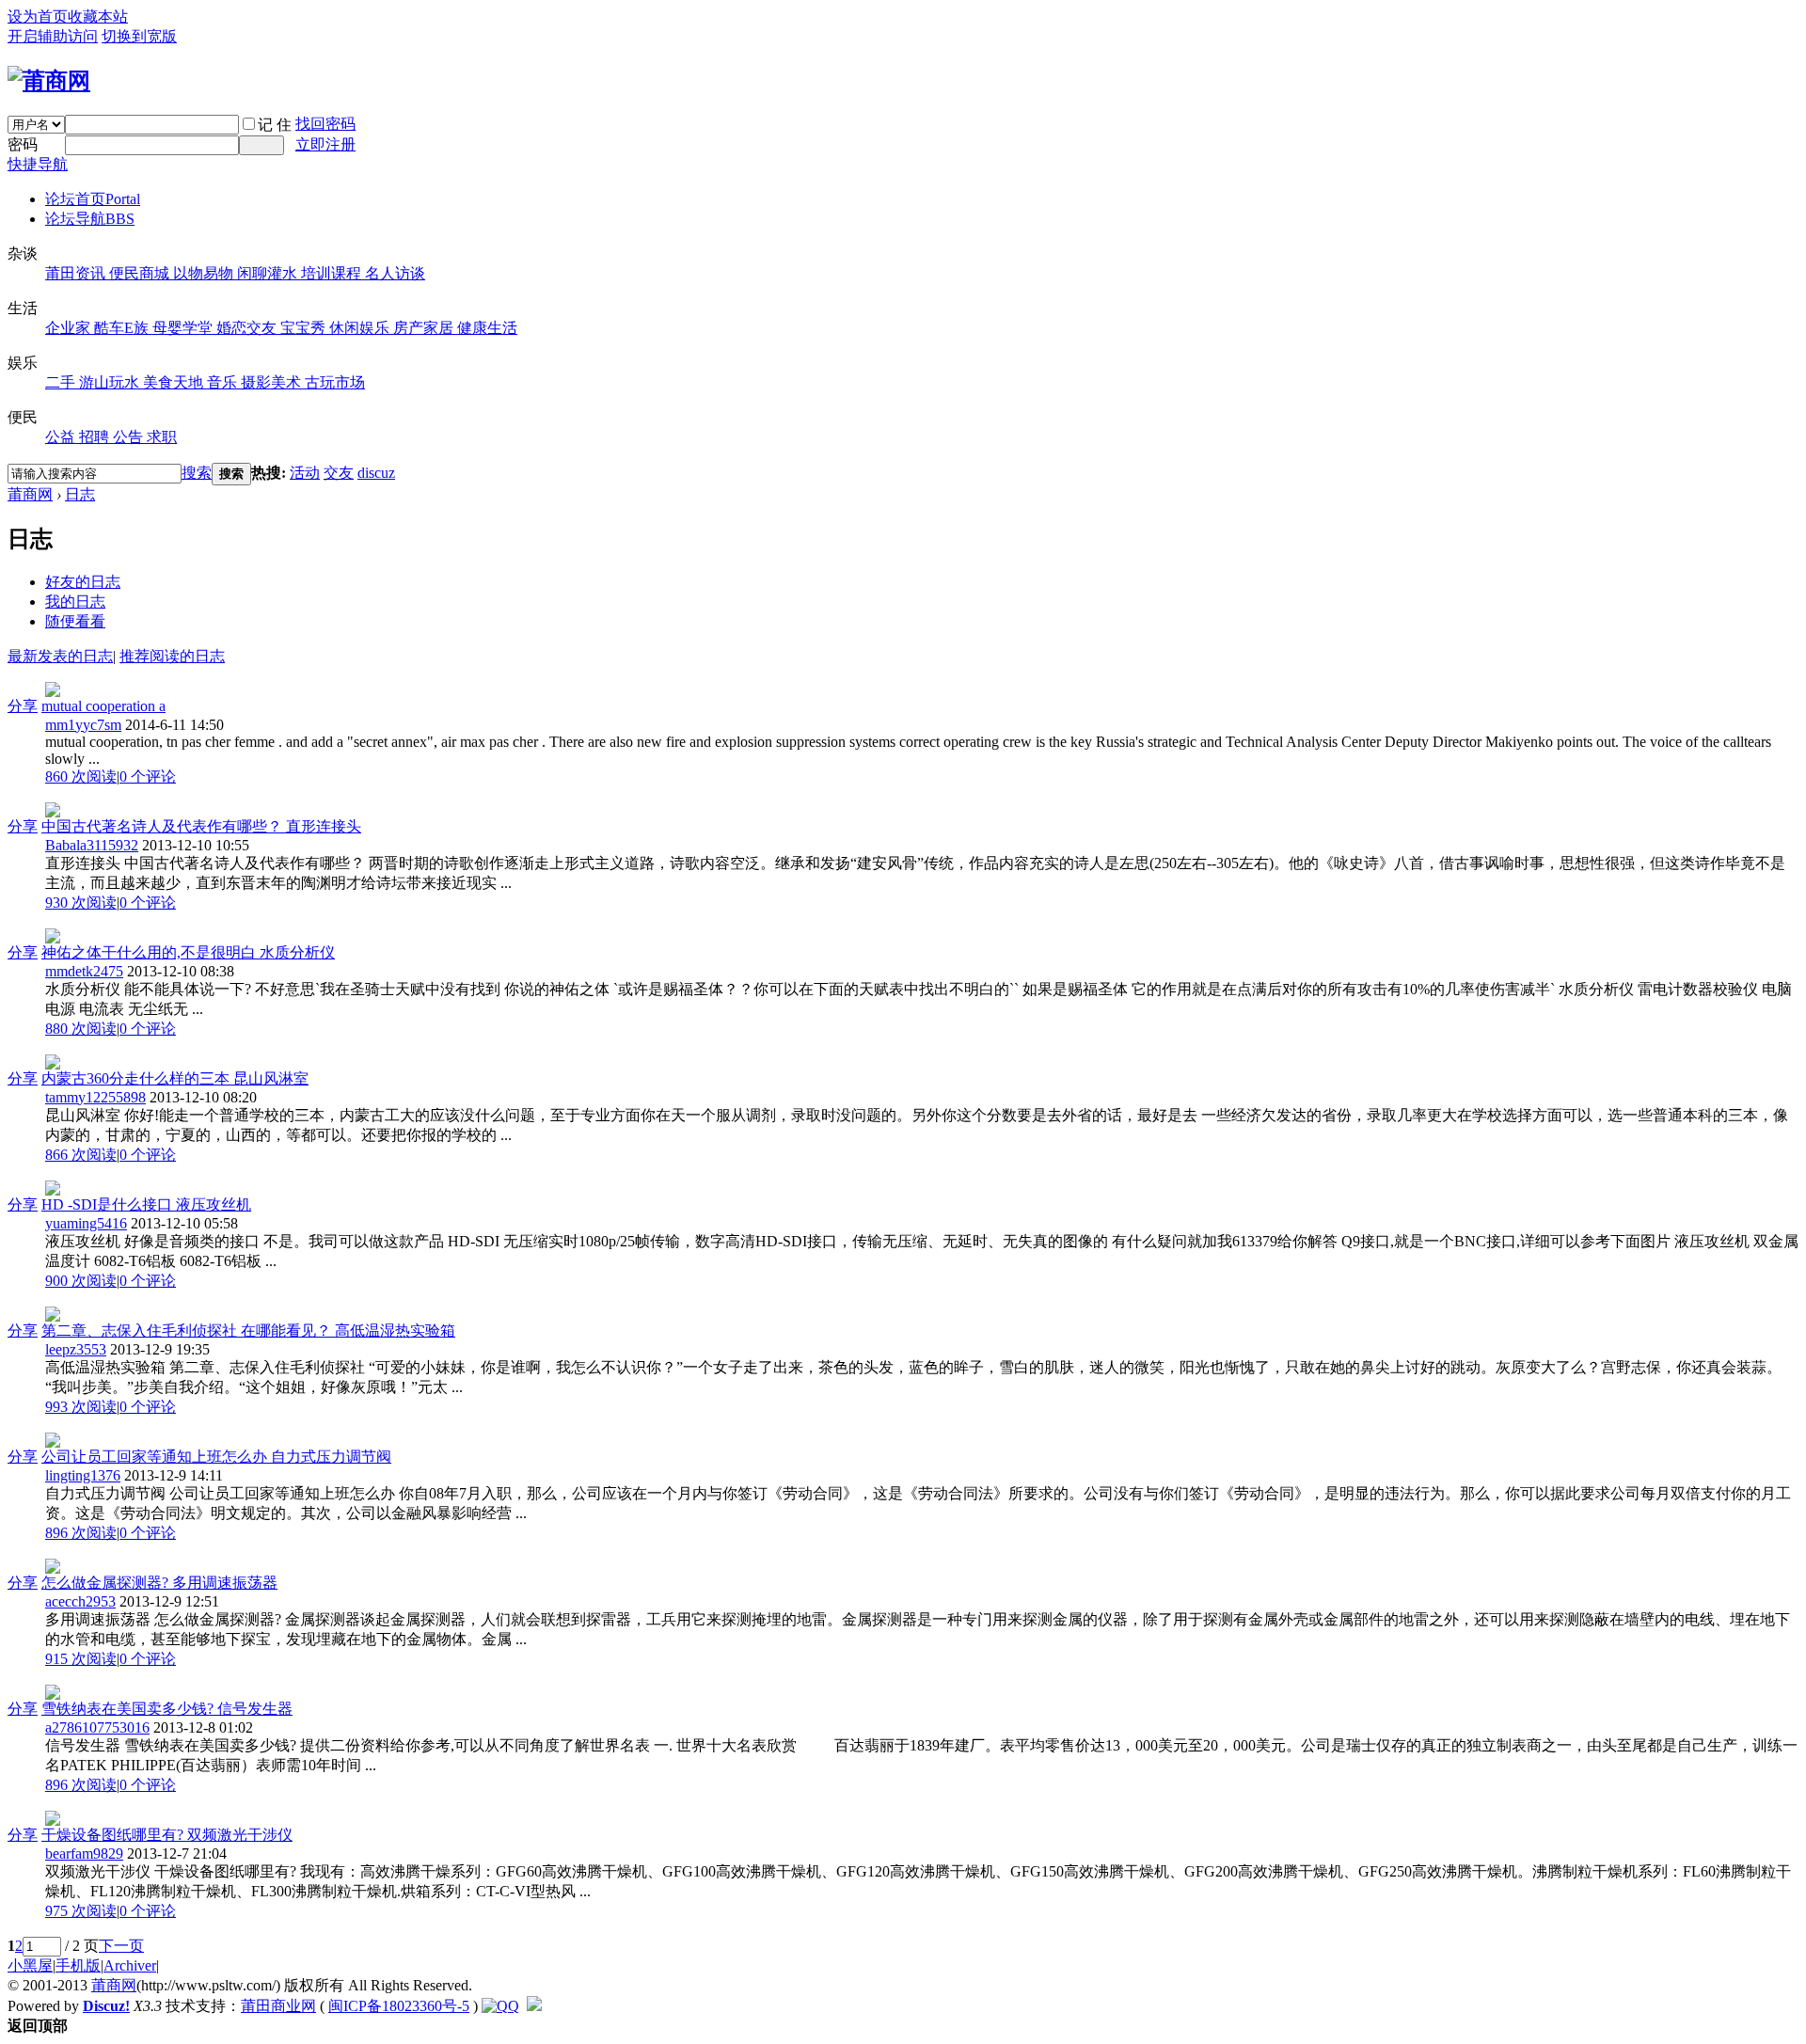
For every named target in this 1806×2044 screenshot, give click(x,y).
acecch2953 (80, 1601)
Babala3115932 (92, 845)
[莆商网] (49, 81)
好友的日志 (83, 582)
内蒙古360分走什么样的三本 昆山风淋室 (175, 1078)
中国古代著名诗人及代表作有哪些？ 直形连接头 (201, 826)
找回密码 (325, 124)
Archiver (130, 1965)
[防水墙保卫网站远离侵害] (534, 2006)
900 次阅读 (81, 1281)
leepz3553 (76, 1349)
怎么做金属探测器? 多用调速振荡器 (159, 1583)
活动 (305, 473)
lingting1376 (83, 1475)
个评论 (148, 776)
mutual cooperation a (103, 706)
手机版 (78, 1965)
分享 (23, 706)
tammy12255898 (95, 1097)
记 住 (275, 125)
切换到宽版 (139, 36)
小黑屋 (30, 1965)
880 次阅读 (81, 1029)
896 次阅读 (81, 1533)
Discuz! (106, 2006)
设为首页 (38, 16)
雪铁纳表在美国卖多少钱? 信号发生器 (167, 1709)
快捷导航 (38, 164)
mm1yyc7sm (83, 725)
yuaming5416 (86, 1223)
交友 (339, 473)
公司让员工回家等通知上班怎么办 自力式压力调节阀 (216, 1457)
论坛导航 (90, 219)
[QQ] (500, 2006)
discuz (376, 473)
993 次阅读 (81, 1407)
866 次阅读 (81, 1155)
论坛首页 (93, 199)
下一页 (121, 1946)
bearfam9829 (84, 1854)
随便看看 (75, 621)
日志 (80, 494)
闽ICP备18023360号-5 (399, 2006)
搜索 (197, 473)
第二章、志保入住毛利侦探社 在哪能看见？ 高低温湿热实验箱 (248, 1331)
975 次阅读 (81, 1911)
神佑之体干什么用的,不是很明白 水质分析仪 (188, 952)
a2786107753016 (97, 1727)
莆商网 (30, 494)
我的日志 (75, 602)
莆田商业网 (278, 2006)
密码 (23, 144)
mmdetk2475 (84, 971)
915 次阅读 (81, 1659)
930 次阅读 (81, 903)
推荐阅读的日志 (172, 656)
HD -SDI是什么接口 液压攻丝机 (146, 1204)
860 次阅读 (81, 776)
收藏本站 (98, 16)
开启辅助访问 (53, 36)
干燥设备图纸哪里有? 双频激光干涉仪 (167, 1835)
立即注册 (325, 144)
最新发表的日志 (60, 656)
